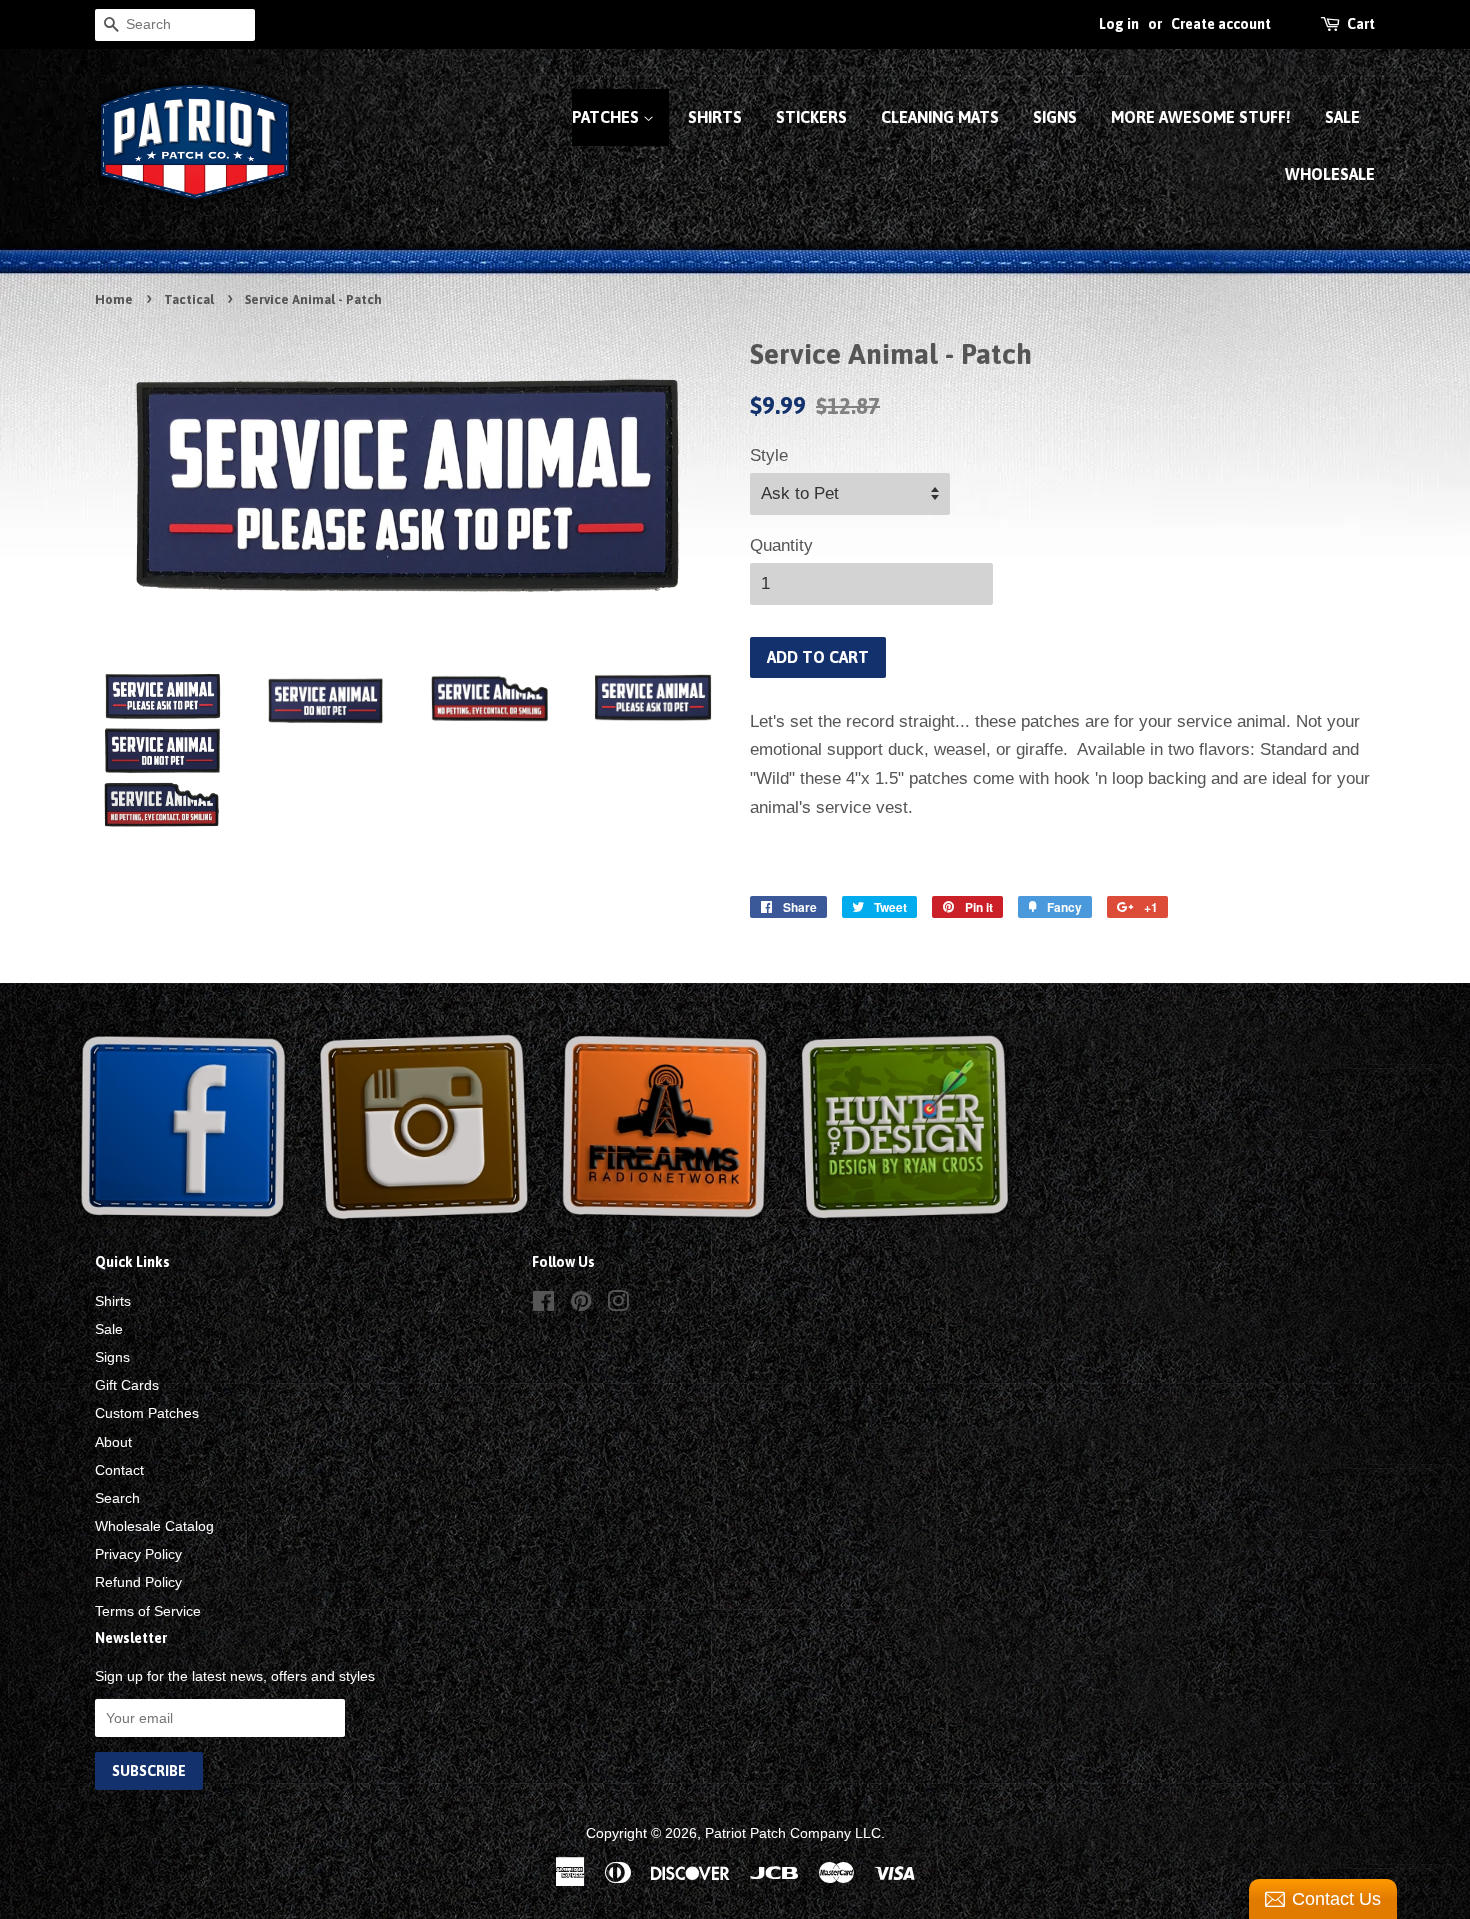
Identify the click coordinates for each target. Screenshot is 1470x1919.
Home (114, 299)
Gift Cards (127, 1385)
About (113, 1442)
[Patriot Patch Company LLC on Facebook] (543, 1305)
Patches (607, 117)
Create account (1221, 24)
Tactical (189, 299)
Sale (1342, 117)
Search (117, 1498)
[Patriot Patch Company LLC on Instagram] (618, 1305)
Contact (119, 1470)
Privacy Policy (138, 1554)
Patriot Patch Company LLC (793, 1833)
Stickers (811, 117)
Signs (1055, 117)
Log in (1119, 24)
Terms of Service (148, 1611)
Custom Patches (147, 1413)
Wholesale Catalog (154, 1526)
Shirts (715, 117)
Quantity (781, 545)
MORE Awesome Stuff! (1201, 117)
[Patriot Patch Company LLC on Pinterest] (581, 1305)
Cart (1361, 24)
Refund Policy (138, 1582)
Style (769, 455)
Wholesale (1330, 174)
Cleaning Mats (940, 117)
